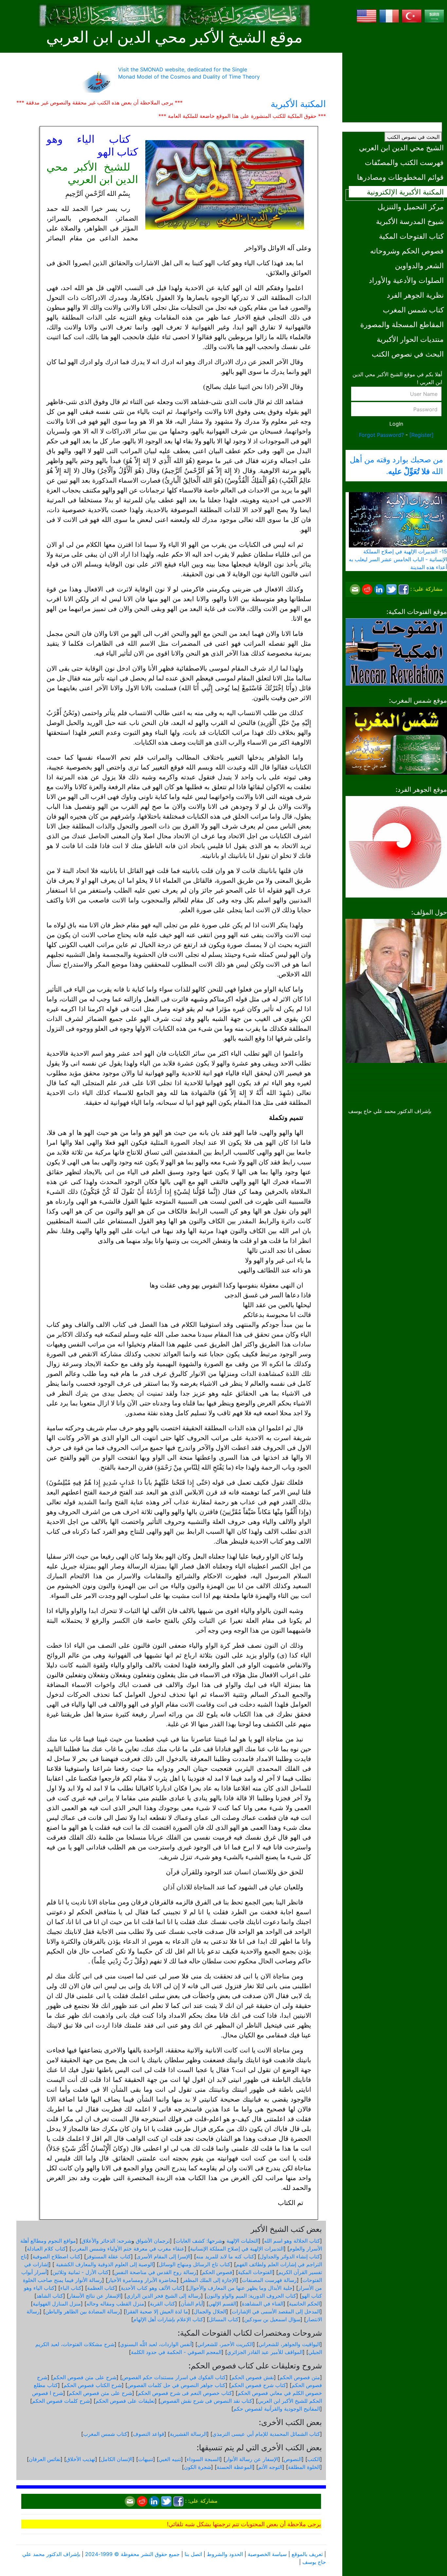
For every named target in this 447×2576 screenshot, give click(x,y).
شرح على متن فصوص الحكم (85, 2377)
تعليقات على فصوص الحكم (125, 2401)
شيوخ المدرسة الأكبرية (410, 221)
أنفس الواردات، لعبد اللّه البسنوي (156, 2344)
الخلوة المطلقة (304, 2467)
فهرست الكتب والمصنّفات (404, 162)
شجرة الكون (197, 2467)
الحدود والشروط (225, 2554)
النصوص (293, 2459)
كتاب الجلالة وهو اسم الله (292, 2241)
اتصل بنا (193, 2554)
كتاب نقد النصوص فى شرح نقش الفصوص (206, 2401)
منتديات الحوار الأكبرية (410, 339)
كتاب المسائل (224, 2319)
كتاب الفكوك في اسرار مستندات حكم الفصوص (174, 2377)
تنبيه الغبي (170, 2459)
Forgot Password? (381, 435)
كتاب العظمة (101, 2288)
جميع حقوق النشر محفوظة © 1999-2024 (132, 2554)
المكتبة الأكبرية (298, 104)
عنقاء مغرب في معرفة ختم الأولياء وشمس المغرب (128, 2249)
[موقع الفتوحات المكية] (396, 651)
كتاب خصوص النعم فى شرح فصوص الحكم (185, 2393)
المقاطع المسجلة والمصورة (402, 324)
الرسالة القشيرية (188, 2434)
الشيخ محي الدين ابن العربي (401, 148)
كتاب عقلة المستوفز (108, 2256)
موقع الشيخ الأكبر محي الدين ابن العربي (174, 37)
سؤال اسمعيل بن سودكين (272, 2319)
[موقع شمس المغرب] (396, 740)
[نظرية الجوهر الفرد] (396, 846)
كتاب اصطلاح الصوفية (56, 2256)
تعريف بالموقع (307, 2554)
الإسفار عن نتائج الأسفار (95, 2296)
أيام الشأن (192, 2304)
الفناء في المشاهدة (263, 2304)
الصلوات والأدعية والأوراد (406, 280)
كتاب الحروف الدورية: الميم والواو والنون (251, 2296)
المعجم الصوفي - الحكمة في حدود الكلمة (176, 2352)
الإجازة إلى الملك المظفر (209, 2280)
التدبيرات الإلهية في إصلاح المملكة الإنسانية (237, 2249)
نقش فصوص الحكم (253, 2377)
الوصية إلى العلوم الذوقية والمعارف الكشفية (104, 2264)
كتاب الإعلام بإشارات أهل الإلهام (168, 2319)
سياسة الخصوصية (267, 2554)
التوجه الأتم (270, 2467)
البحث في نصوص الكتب (413, 137)
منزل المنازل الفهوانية (57, 2304)
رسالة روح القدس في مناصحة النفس (155, 2272)
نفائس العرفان (45, 2459)
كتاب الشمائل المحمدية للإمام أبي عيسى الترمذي (266, 2434)
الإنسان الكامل (117, 2459)
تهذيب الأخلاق (81, 2459)
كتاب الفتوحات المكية (411, 236)
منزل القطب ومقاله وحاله (115, 2304)
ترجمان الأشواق (153, 2241)
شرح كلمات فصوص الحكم (61, 2401)
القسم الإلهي (222, 2304)
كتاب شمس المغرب (413, 310)
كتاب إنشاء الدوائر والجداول (290, 2256)
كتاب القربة (162, 2304)
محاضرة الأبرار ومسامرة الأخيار (142, 2280)
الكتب (314, 2459)
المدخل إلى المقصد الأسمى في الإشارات (276, 2311)
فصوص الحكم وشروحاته (407, 251)
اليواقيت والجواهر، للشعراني (289, 2344)
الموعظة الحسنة (235, 2467)
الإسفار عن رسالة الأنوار (252, 2459)
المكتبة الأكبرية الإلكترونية (405, 192)
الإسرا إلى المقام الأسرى (163, 2256)
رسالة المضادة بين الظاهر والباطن (83, 2311)
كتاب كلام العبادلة (46, 2249)
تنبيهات (146, 2459)
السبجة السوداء (203, 2459)
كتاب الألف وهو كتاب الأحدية (152, 2288)
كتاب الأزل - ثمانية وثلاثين (80, 2272)
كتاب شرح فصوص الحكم (259, 2385)
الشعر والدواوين (419, 265)
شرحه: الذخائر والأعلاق (107, 2241)
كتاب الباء (71, 2288)
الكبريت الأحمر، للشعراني (225, 2344)
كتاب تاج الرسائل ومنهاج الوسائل (195, 2264)
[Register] (421, 435)
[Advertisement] (396, 70)
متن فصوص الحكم (300, 2377)
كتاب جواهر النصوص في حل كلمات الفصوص (176, 2385)
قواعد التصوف (149, 2434)
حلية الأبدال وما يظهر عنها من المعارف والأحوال (240, 2288)
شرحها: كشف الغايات (199, 2241)
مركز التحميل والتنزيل (411, 206)
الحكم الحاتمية (304, 2304)
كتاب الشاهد (50, 2296)
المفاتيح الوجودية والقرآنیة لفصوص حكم (277, 2409)
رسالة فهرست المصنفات (269, 2280)
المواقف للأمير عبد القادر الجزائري (265, 2352)
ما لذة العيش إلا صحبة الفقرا (157, 2311)
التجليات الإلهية (242, 2241)
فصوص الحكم (217, 2272)
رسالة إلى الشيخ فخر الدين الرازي (164, 2296)
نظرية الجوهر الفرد (415, 295)
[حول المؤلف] (396, 990)
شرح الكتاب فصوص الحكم (93, 2385)
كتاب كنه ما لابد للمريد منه (225, 2256)
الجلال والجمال (210, 2311)
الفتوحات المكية (255, 2272)
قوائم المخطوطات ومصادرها (400, 177)
